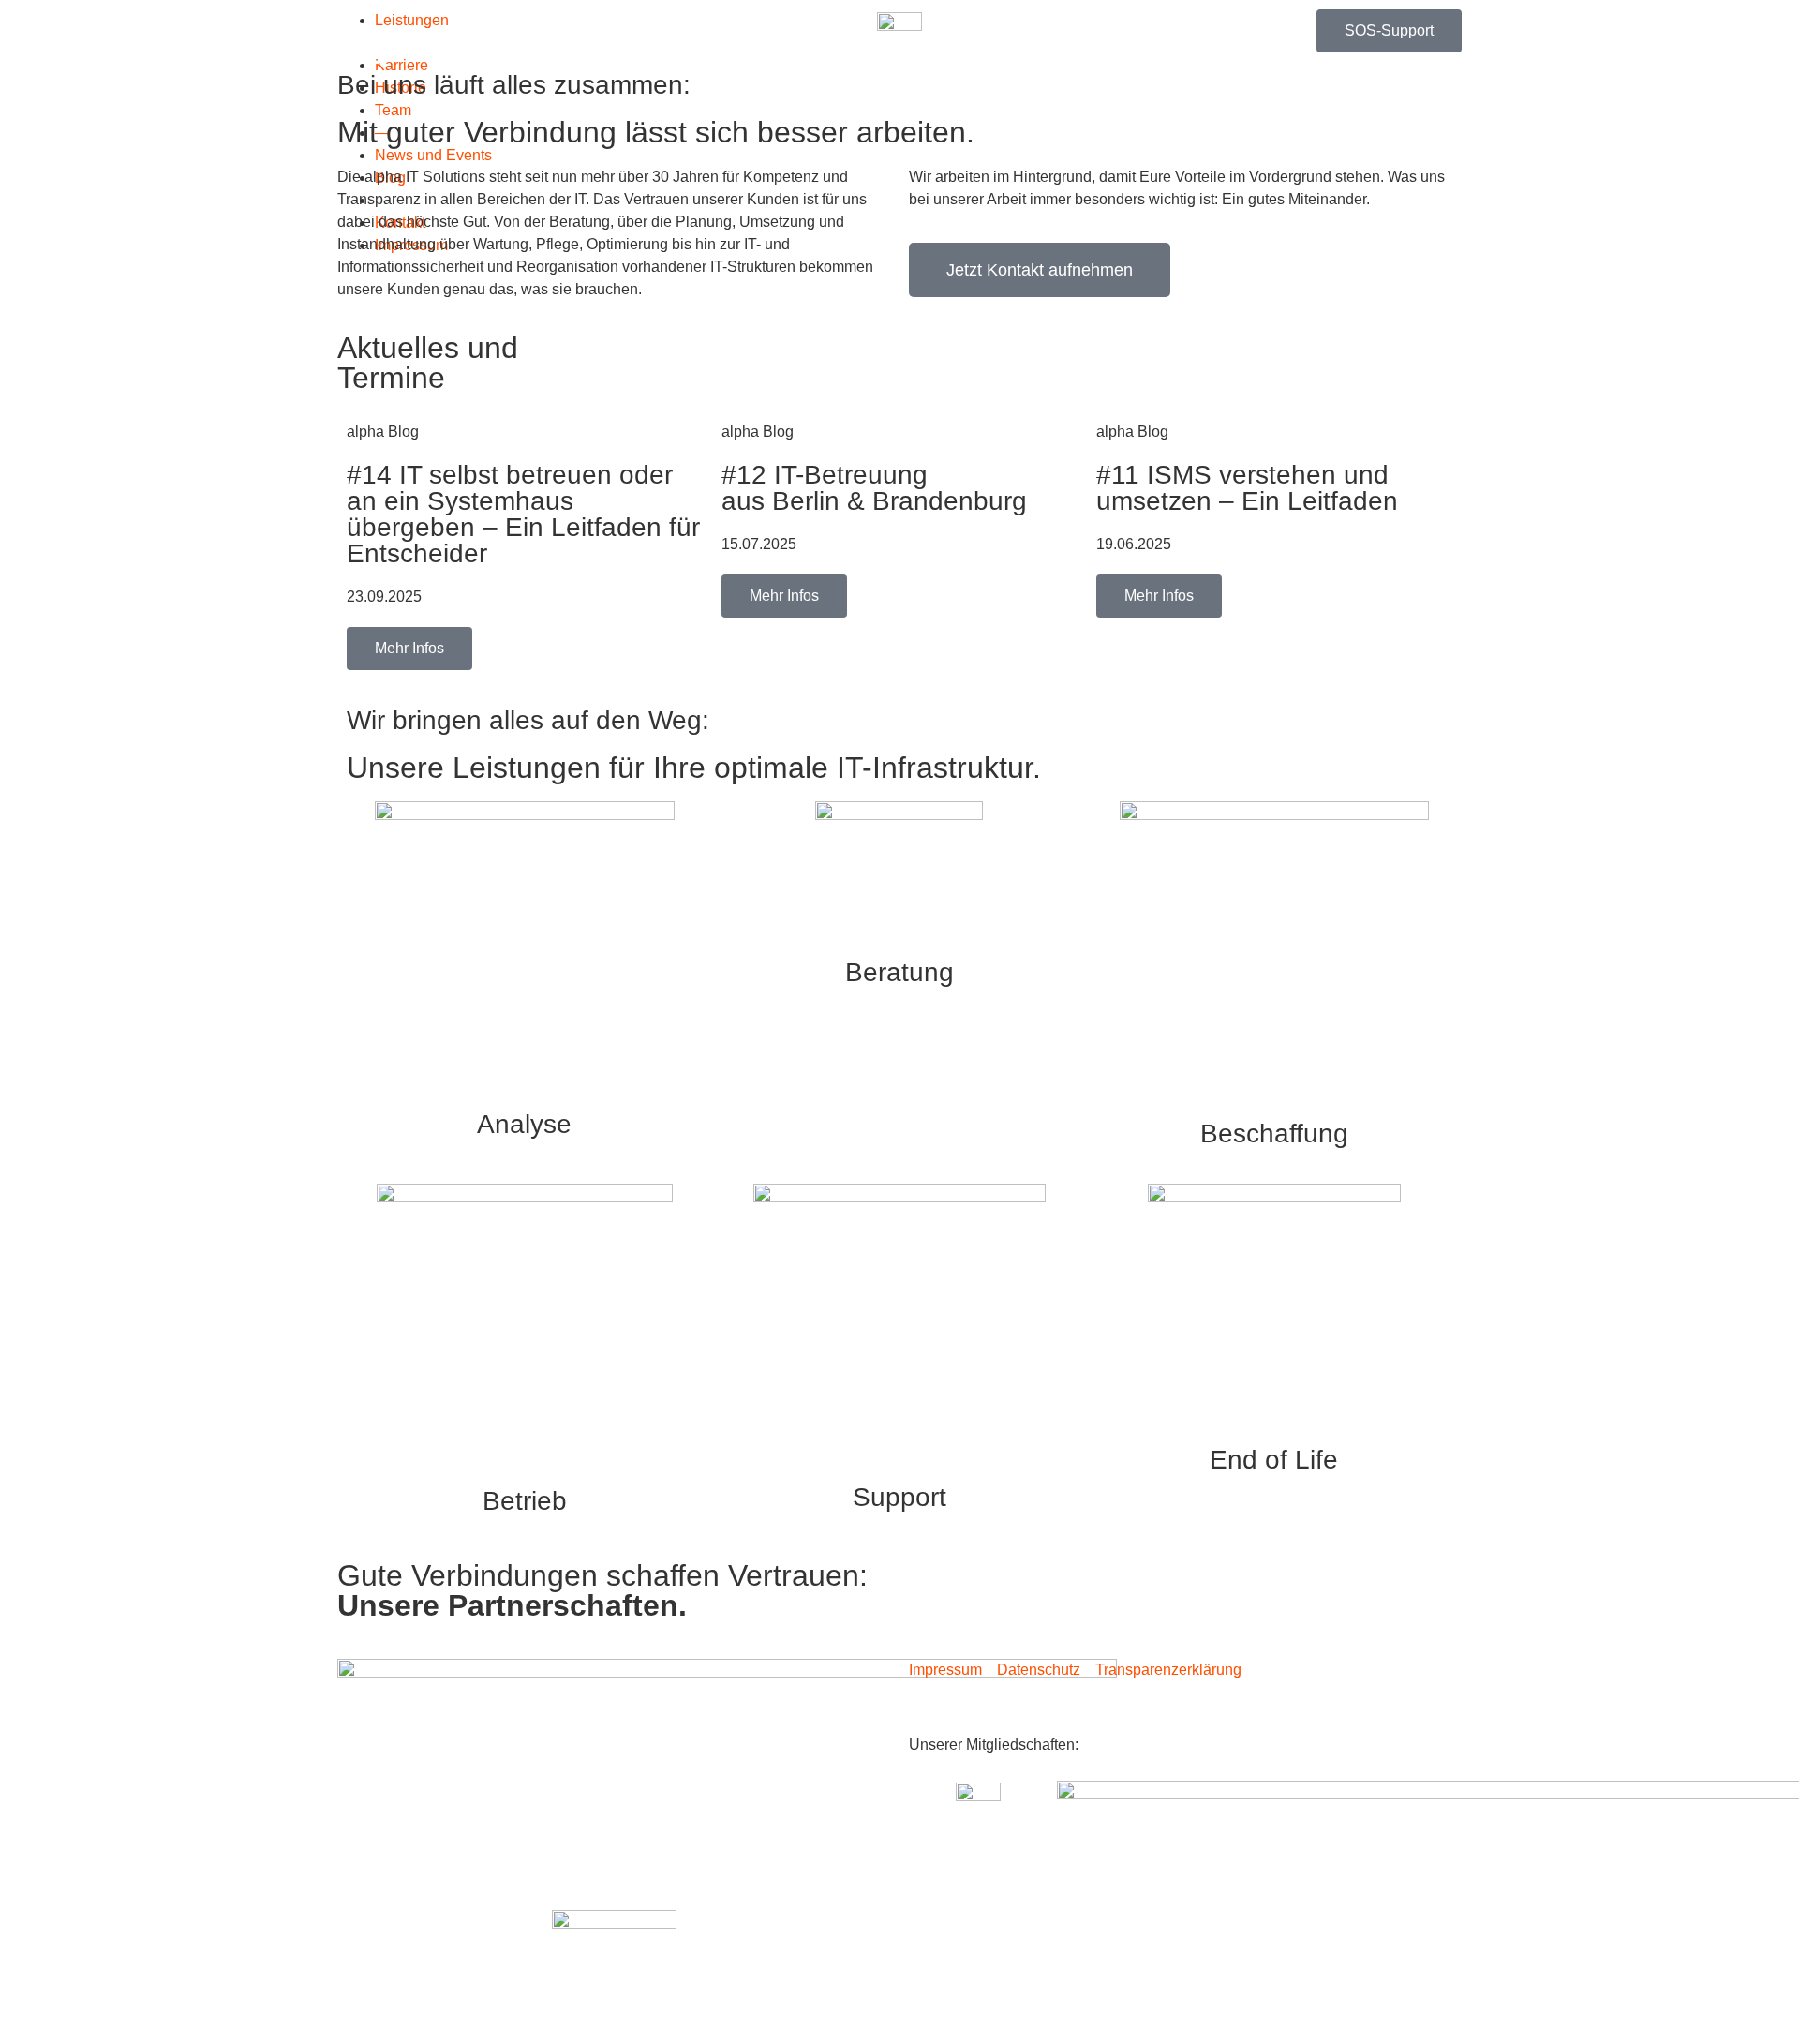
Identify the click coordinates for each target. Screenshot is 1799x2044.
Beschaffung (1274, 1134)
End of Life (1274, 1460)
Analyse (524, 1124)
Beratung (899, 972)
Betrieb (525, 1501)
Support (899, 1497)
